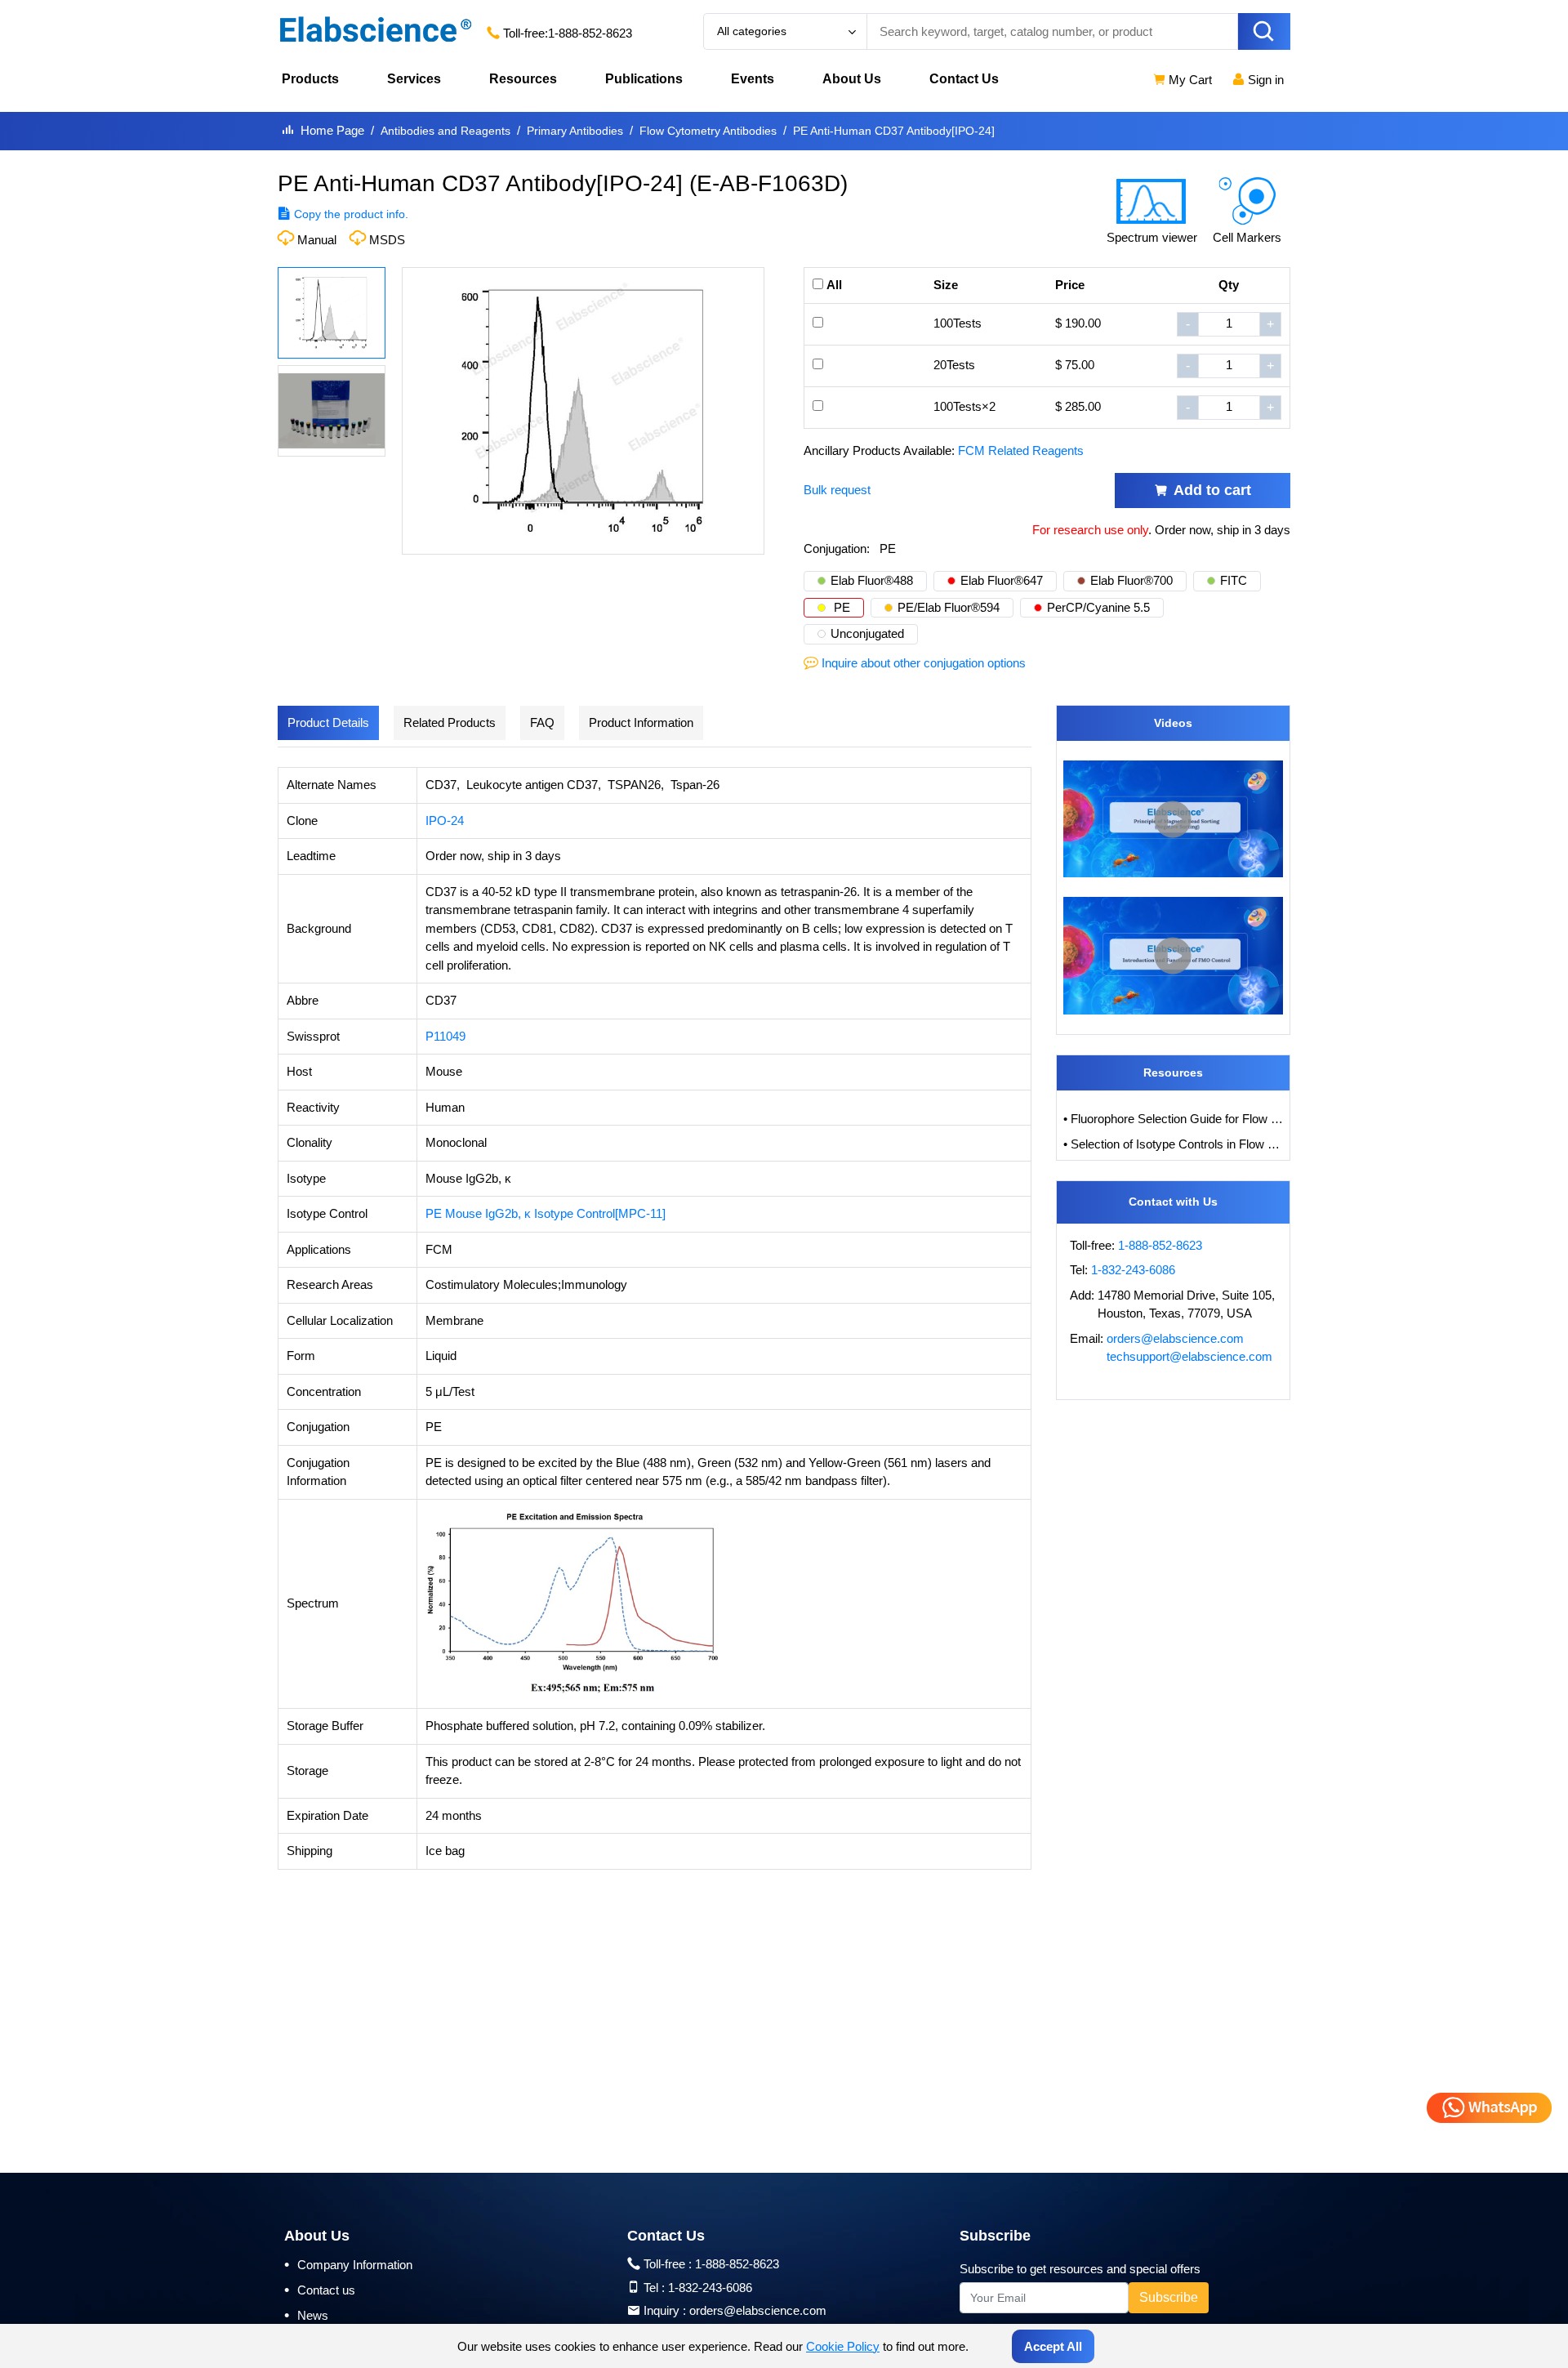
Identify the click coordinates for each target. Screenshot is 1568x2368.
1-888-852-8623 (590, 33)
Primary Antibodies (575, 131)
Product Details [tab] (328, 722)
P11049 (445, 1036)
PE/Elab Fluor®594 (949, 607)
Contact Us (964, 79)
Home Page (332, 130)
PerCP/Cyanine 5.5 (1098, 607)
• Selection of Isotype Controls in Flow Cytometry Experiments (1174, 1144)
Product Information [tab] (641, 722)
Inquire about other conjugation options (924, 663)
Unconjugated (867, 633)
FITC (1234, 580)
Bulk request (837, 490)
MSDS (387, 240)
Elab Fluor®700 (1131, 580)
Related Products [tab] (450, 722)
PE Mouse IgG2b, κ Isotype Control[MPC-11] (546, 1213)
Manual (317, 240)
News (306, 2315)
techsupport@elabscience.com (1189, 1356)
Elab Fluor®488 (872, 580)
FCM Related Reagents (1021, 450)
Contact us (320, 2290)
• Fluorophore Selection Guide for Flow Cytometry (1174, 1119)
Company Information (348, 2264)
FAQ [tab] (542, 722)
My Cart (1189, 80)
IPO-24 (445, 821)
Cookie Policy (843, 2346)
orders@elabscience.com (1175, 1338)
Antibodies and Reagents (445, 131)
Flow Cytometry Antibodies (708, 131)
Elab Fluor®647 (1002, 580)
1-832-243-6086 (1133, 1270)
